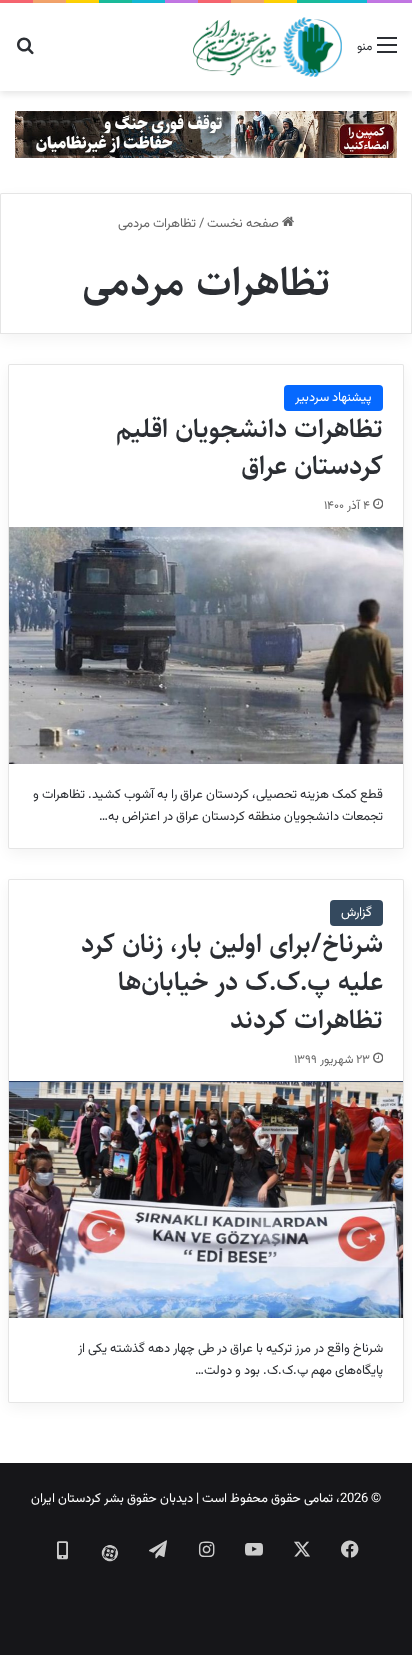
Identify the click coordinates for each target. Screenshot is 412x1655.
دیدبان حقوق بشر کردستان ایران (112, 1499)
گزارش (356, 913)
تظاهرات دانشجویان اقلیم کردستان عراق (249, 448)
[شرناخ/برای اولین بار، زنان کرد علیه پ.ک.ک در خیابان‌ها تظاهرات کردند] (206, 1199)
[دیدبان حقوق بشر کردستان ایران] (267, 47)
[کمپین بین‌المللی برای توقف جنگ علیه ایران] (206, 135)
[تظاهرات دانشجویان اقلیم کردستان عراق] (206, 645)
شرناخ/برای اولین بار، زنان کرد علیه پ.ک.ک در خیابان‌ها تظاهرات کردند (232, 982)
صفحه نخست (244, 224)
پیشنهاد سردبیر (333, 398)
